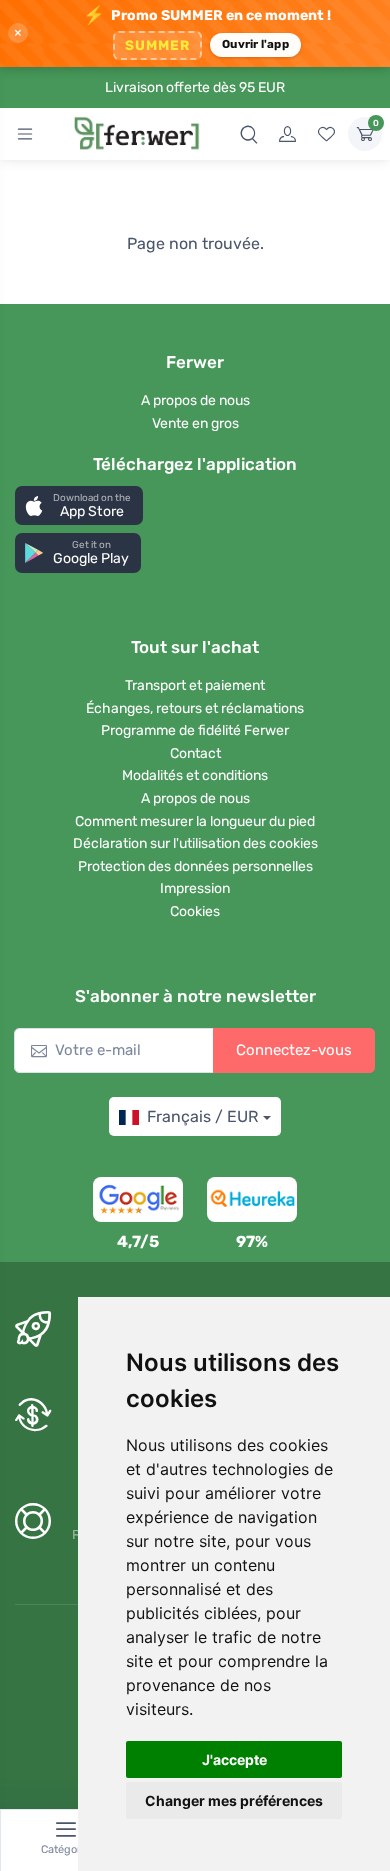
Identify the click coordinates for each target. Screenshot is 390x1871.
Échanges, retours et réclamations (195, 708)
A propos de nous (195, 400)
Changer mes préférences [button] (234, 1800)
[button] (79, 505)
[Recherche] (249, 134)
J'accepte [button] (234, 1759)
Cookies (195, 911)
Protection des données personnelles (195, 866)
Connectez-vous (294, 1050)
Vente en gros (195, 423)
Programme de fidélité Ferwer (195, 730)
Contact (195, 753)
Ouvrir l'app (255, 44)
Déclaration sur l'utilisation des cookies (195, 843)
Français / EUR (202, 1116)
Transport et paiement (195, 685)
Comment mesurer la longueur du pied (195, 821)
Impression (195, 888)
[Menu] (25, 134)
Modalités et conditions (195, 775)
